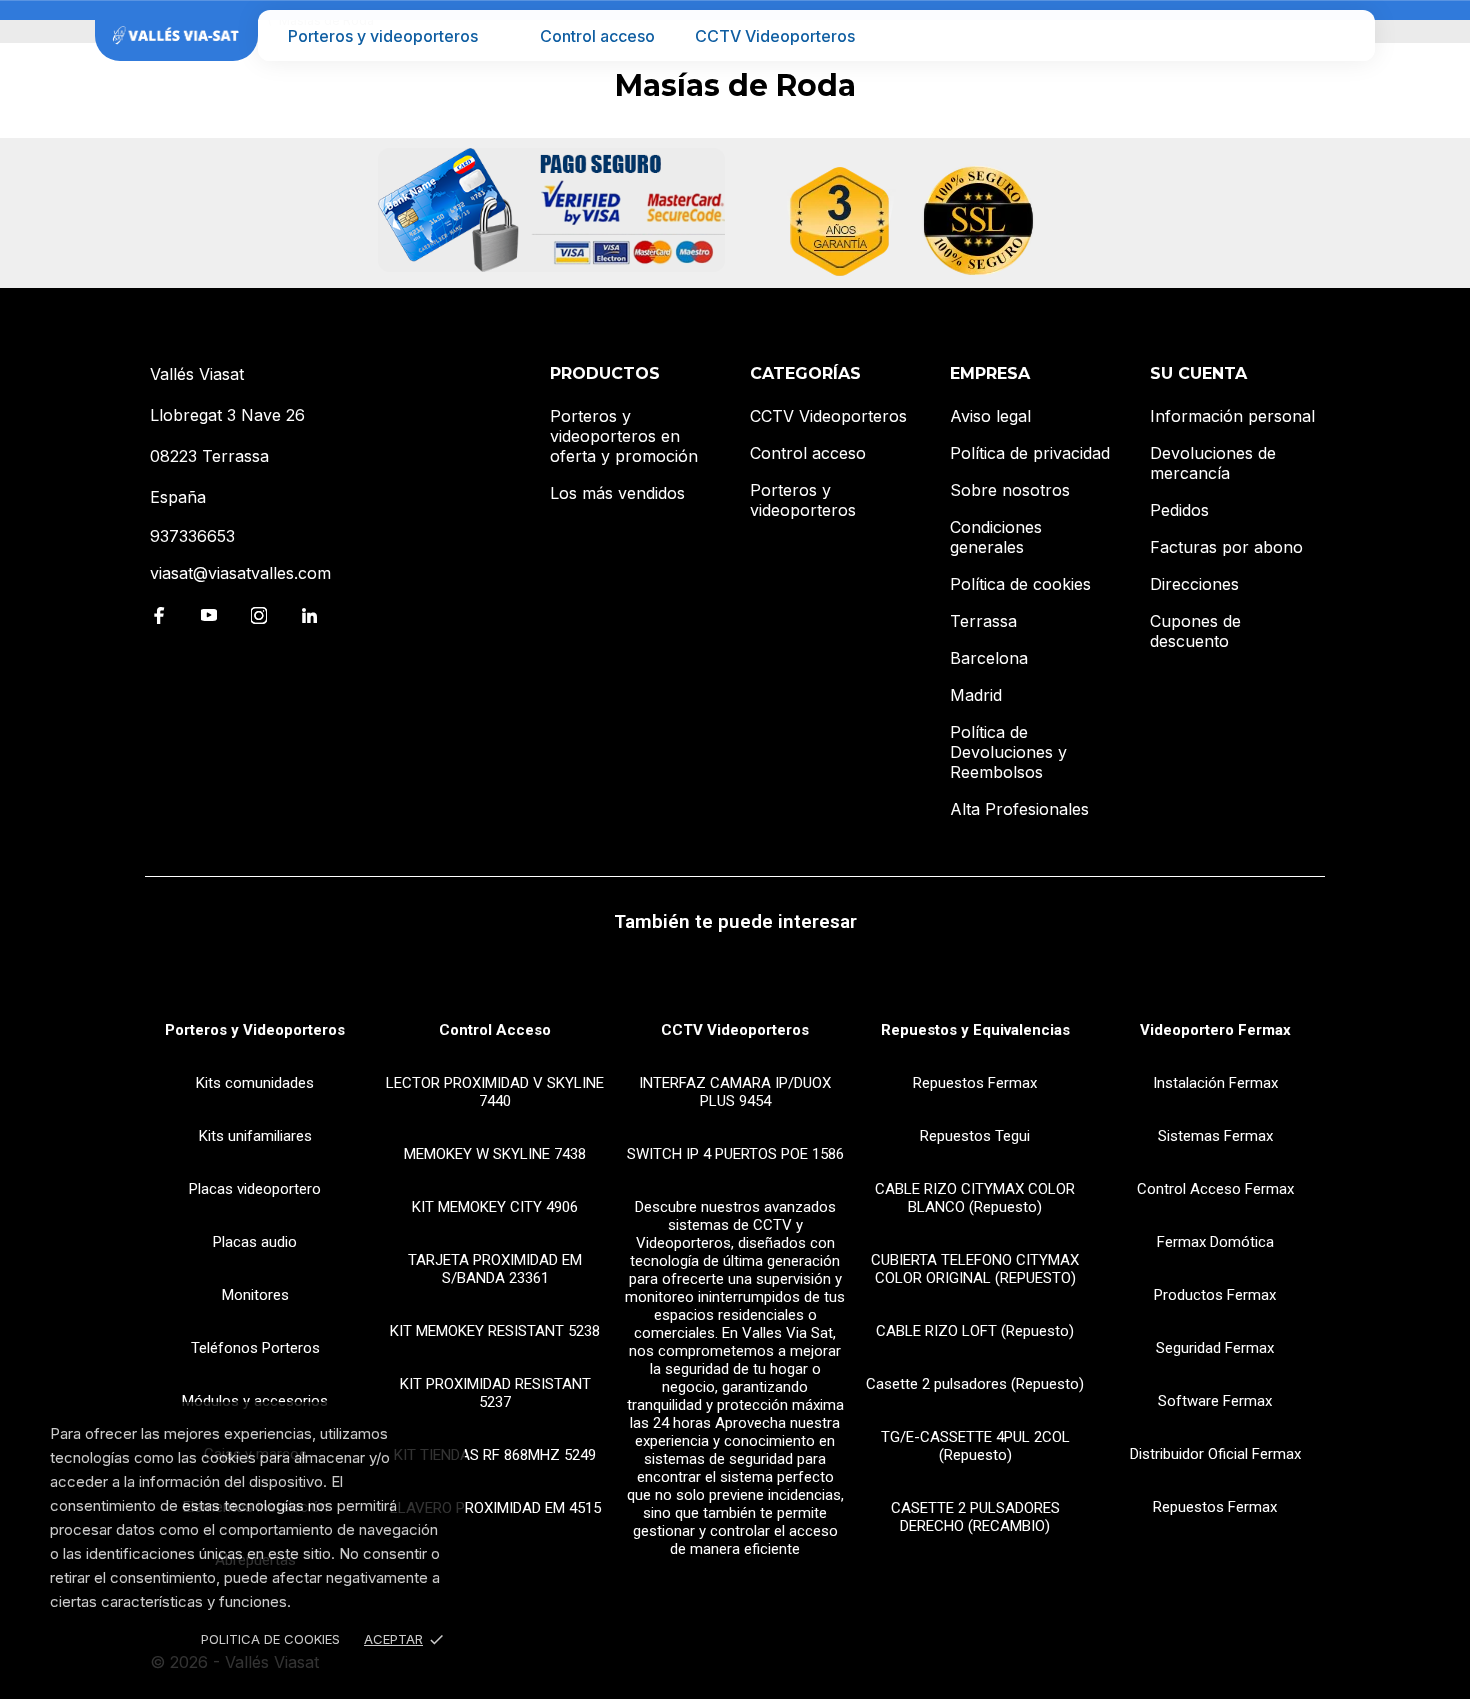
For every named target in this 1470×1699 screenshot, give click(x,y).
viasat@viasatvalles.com (240, 573)
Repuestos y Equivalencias (975, 1030)
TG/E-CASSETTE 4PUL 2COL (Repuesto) (975, 1446)
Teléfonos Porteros (255, 1348)
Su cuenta (1198, 373)
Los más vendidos (617, 493)
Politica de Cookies (270, 1639)
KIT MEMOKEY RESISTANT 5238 (495, 1331)
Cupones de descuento (1195, 631)
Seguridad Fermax (1215, 1348)
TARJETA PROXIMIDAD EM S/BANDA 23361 (495, 1269)
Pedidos (1179, 510)
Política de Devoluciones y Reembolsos (1008, 752)
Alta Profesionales (1019, 809)
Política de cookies (1020, 584)
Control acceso (597, 36)
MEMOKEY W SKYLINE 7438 (495, 1154)
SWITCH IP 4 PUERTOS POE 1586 (735, 1154)
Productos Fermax (1215, 1295)
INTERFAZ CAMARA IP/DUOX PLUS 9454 (735, 1092)
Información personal (1232, 416)
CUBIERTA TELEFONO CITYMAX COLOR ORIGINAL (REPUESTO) (975, 1269)
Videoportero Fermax (1215, 1030)
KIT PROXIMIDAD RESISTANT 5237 (495, 1393)
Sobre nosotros (1010, 490)
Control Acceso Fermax (1215, 1189)
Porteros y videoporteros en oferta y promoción (624, 436)
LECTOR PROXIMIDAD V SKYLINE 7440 (495, 1092)
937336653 (192, 536)
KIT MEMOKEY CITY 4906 (495, 1207)
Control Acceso (495, 1030)
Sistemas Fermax (1215, 1136)
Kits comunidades (255, 1083)
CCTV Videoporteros (775, 36)
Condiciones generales (996, 537)
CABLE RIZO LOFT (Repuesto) (975, 1331)
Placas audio (255, 1242)
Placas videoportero (255, 1189)
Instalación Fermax (1215, 1083)
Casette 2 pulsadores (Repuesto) (975, 1384)
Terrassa (983, 621)
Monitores (255, 1295)
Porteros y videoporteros (383, 36)
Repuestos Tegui (975, 1136)
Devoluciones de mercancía (1213, 463)
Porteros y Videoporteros (255, 1030)
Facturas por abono (1226, 547)
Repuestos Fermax (975, 1083)
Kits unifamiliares (255, 1136)
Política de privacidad (1030, 453)
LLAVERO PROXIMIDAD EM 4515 (495, 1508)
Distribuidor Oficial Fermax (1215, 1454)
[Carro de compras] (1346, 35)
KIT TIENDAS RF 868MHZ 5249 (495, 1455)
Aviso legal (990, 416)
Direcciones (1194, 584)
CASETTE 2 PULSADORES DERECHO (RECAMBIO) (975, 1517)
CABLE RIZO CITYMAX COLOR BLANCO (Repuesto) (975, 1198)
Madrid (976, 695)
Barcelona (989, 658)
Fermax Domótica (1215, 1242)
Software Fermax (1215, 1401)
